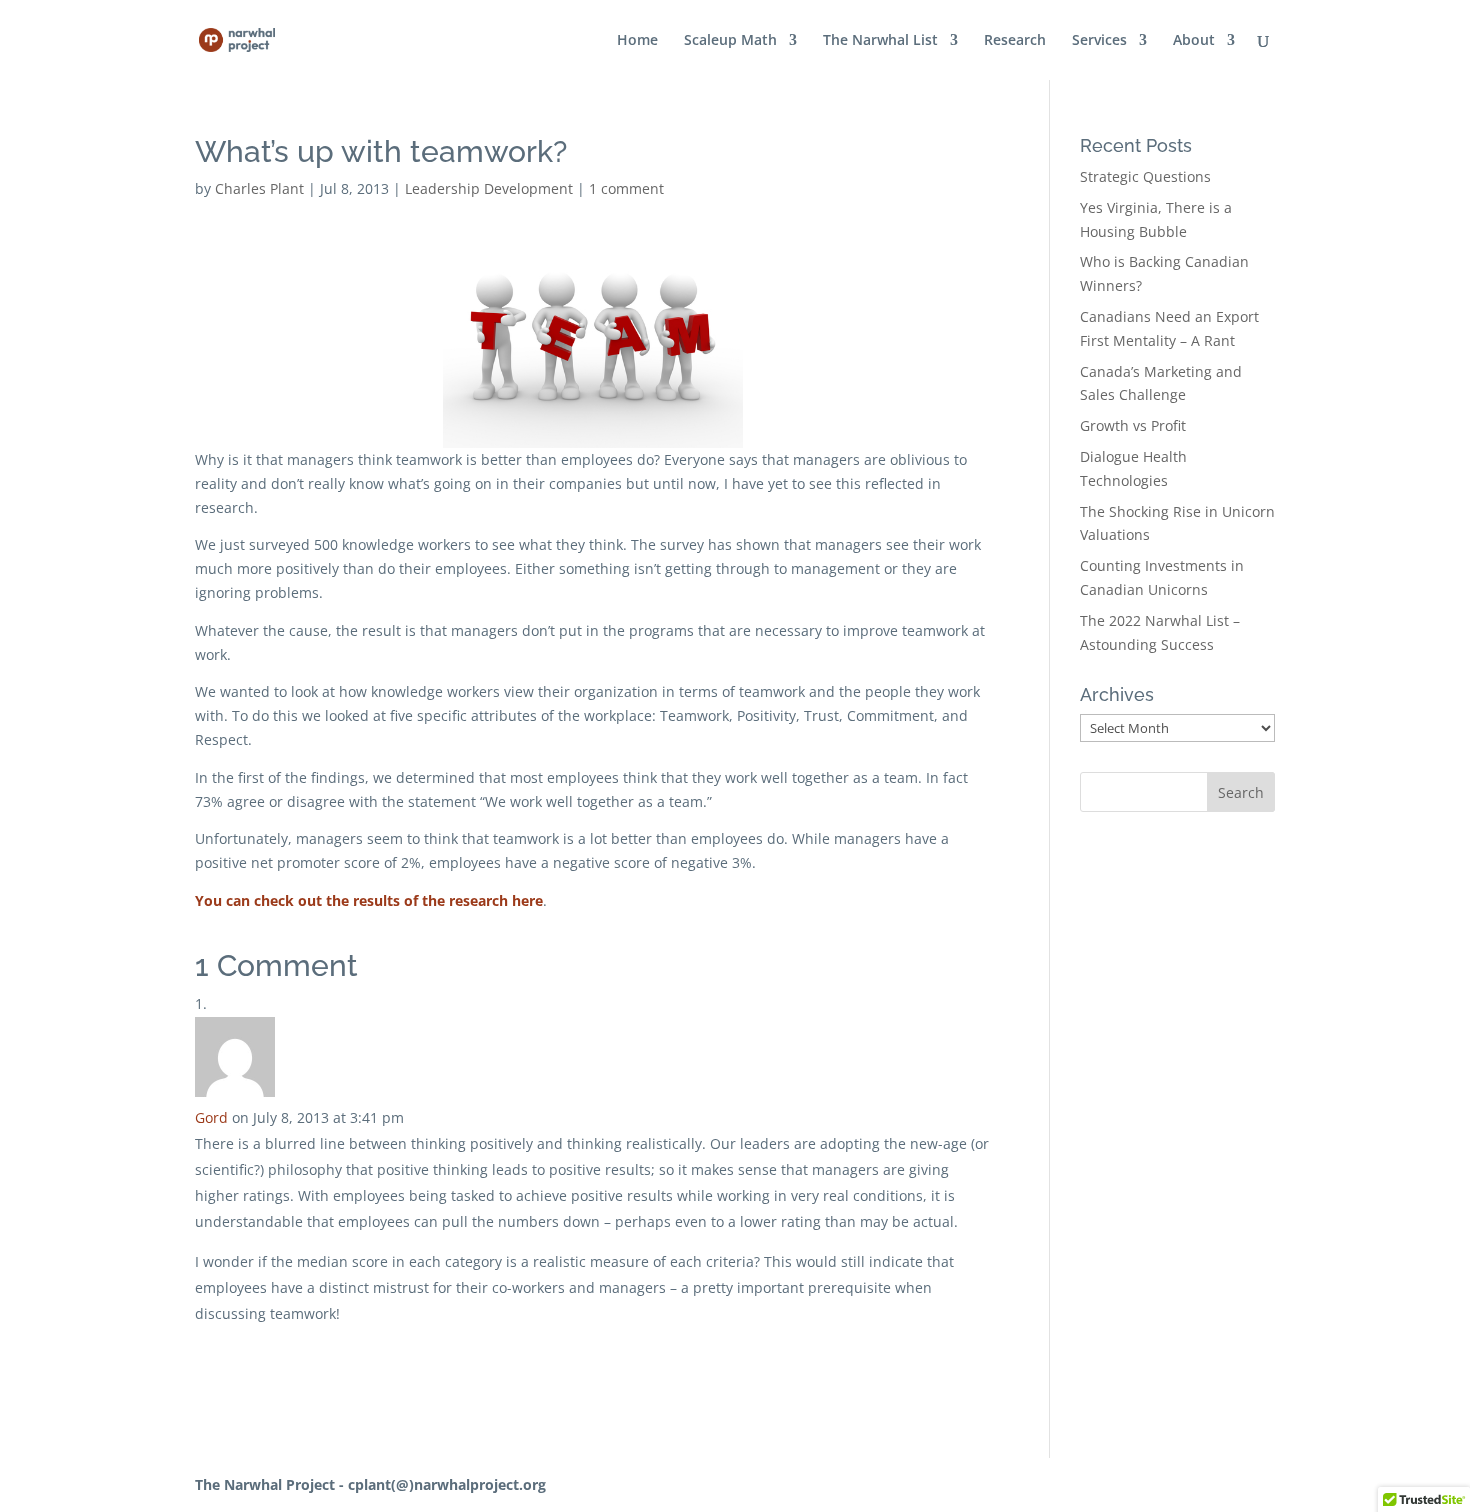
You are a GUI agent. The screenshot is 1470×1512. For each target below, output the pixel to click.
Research (1015, 41)
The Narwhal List (880, 41)
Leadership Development (489, 188)
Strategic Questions (1145, 176)
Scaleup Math (730, 41)
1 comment (626, 188)
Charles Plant (259, 188)
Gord (211, 1117)
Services (1099, 41)
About (1194, 41)
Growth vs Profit (1133, 425)
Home (637, 41)
